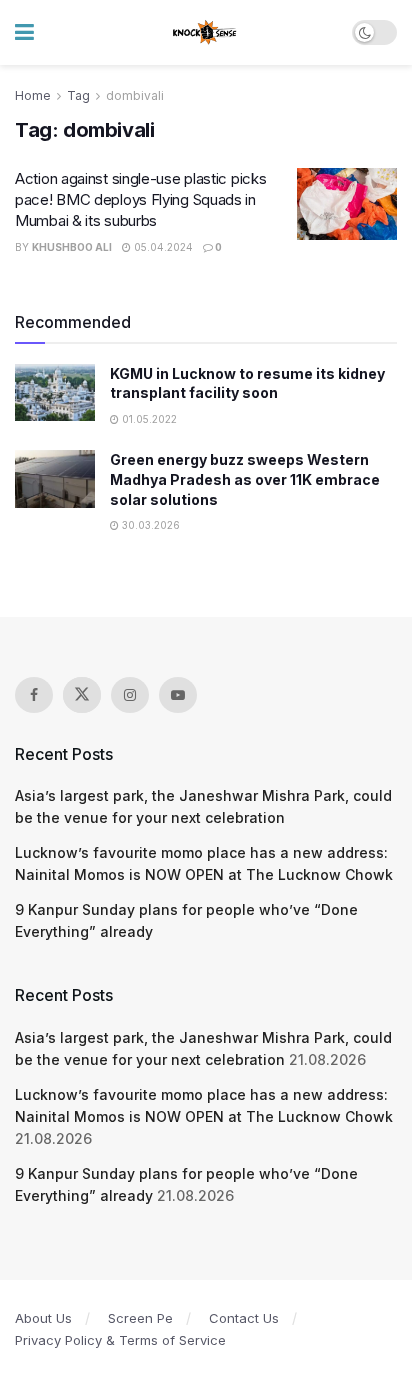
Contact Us (244, 1318)
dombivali (135, 95)
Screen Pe (140, 1318)
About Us (43, 1318)
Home (33, 95)
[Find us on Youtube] (178, 695)
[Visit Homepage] (205, 33)
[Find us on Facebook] (34, 695)
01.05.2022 (148, 419)
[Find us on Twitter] (82, 695)
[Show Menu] (24, 32)
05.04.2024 (162, 247)
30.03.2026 (149, 525)
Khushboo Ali (72, 247)
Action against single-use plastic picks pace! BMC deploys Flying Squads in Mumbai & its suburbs (140, 199)
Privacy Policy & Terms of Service (120, 1340)
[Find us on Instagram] (130, 695)
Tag (78, 95)
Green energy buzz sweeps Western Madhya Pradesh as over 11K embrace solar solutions (245, 479)
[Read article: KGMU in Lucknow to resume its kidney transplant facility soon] (55, 392)
